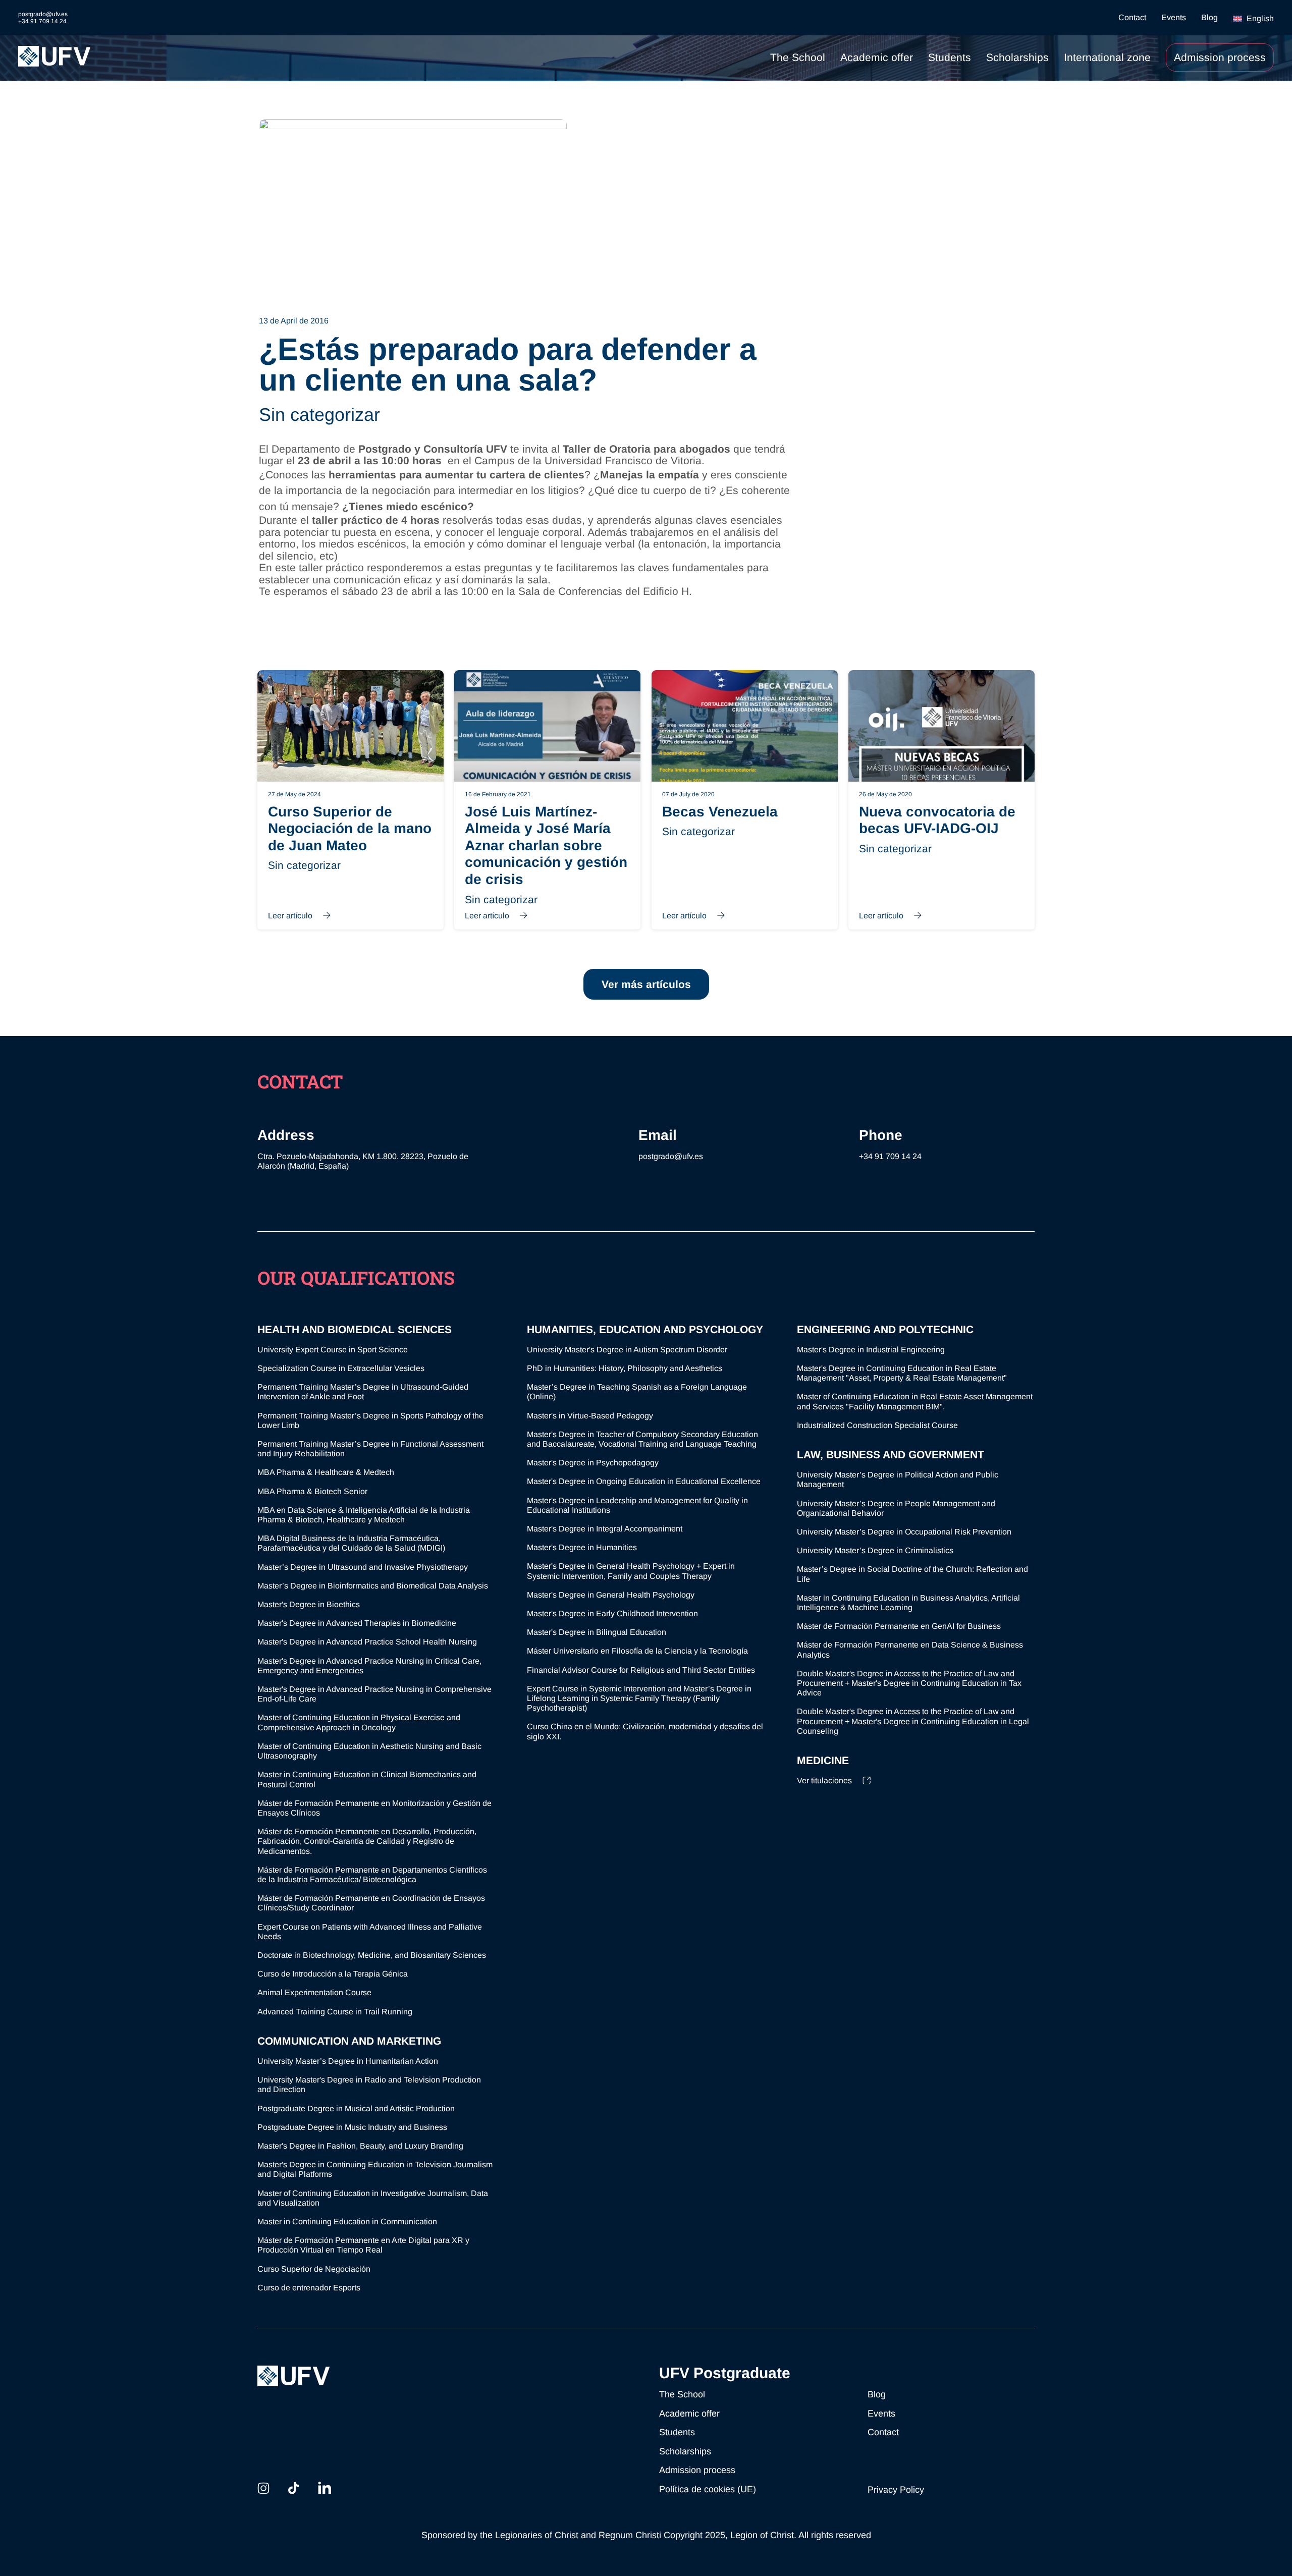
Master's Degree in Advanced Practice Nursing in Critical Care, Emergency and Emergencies (369, 1666)
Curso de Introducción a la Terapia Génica (333, 1974)
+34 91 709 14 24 (890, 1156)
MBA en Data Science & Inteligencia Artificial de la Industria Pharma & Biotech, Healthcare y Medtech (364, 1515)
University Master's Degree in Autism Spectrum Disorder (627, 1350)
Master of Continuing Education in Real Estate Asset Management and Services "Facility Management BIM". (915, 1401)
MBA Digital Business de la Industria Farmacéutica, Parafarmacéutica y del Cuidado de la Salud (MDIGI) (351, 1543)
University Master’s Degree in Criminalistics (875, 1550)
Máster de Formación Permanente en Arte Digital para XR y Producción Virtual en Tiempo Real (363, 2245)
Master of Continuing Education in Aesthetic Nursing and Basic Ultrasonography (369, 1751)
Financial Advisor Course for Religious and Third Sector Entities (641, 1670)
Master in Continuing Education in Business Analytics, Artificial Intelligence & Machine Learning (908, 1603)
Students (950, 57)
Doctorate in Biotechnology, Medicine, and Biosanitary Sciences (372, 1955)
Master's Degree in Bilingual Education (597, 1632)
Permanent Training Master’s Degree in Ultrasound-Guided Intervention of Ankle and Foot (363, 1392)
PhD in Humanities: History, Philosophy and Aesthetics (625, 1368)
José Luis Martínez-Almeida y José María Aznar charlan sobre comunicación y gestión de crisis (547, 800)
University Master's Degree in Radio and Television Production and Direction (369, 2085)
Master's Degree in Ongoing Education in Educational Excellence (644, 1481)
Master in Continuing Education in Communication (347, 2222)
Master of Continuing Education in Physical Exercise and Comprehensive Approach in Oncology (359, 1722)
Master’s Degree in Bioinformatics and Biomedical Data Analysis (373, 1586)
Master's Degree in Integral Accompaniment (605, 1529)
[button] (1253, 18)
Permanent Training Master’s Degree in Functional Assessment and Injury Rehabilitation (370, 1449)
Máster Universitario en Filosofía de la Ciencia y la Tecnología (637, 1651)
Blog (1209, 18)
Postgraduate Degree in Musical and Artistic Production (356, 2108)
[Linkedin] (324, 2488)
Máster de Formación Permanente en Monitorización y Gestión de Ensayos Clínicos (374, 1808)
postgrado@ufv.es (671, 1156)
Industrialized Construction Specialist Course (877, 1425)
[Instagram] (263, 2488)
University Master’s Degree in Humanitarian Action (348, 2061)
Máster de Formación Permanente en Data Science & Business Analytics (910, 1650)
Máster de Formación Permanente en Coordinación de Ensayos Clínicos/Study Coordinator (371, 1903)
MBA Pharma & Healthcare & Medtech (326, 1472)
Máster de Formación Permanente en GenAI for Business (899, 1626)
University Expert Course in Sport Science (333, 1350)
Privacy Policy (896, 2490)
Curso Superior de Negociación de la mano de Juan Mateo (351, 800)
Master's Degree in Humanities (582, 1547)
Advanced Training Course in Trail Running (335, 2012)
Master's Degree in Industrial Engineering (871, 1350)
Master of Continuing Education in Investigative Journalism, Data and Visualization (373, 2198)
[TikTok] (293, 2488)
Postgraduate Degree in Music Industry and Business (352, 2127)
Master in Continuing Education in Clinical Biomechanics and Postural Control (367, 1779)
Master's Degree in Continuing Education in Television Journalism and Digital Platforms (375, 2169)
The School (798, 57)
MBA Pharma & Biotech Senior (312, 1491)
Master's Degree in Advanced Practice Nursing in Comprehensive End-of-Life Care (374, 1694)
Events (1174, 18)
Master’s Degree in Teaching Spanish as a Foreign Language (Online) (637, 1392)
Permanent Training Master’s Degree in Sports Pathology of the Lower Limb (370, 1420)
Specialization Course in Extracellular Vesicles (341, 1368)
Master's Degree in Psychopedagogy (593, 1463)
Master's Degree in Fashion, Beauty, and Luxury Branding (360, 2146)
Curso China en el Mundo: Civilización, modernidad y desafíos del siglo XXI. (645, 1731)
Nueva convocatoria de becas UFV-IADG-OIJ (941, 800)
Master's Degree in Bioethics (309, 1604)
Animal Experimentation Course (314, 1992)
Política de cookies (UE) (708, 2489)
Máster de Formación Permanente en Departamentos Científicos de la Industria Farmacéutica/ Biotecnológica (372, 1875)
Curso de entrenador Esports (309, 2288)
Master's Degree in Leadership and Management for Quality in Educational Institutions (637, 1505)
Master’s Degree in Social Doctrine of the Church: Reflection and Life (912, 1574)
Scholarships (1017, 57)
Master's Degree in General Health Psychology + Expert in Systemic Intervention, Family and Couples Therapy (631, 1571)
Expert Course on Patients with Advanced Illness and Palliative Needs (370, 1932)
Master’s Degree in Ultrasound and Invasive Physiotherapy (363, 1567)
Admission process (1220, 57)
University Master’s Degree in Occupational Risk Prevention (904, 1532)
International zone (1107, 57)
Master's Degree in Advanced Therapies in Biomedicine (357, 1623)
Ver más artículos (646, 984)
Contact (1132, 18)
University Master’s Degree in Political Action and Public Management (898, 1479)
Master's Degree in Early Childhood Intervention (612, 1613)
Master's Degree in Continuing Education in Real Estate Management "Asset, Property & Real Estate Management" (902, 1373)
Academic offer (877, 57)
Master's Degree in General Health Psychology (611, 1595)
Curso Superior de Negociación (314, 2269)
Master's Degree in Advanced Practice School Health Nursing (367, 1642)
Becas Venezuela (745, 800)
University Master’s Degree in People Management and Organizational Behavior (896, 1508)
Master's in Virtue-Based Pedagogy (590, 1416)
